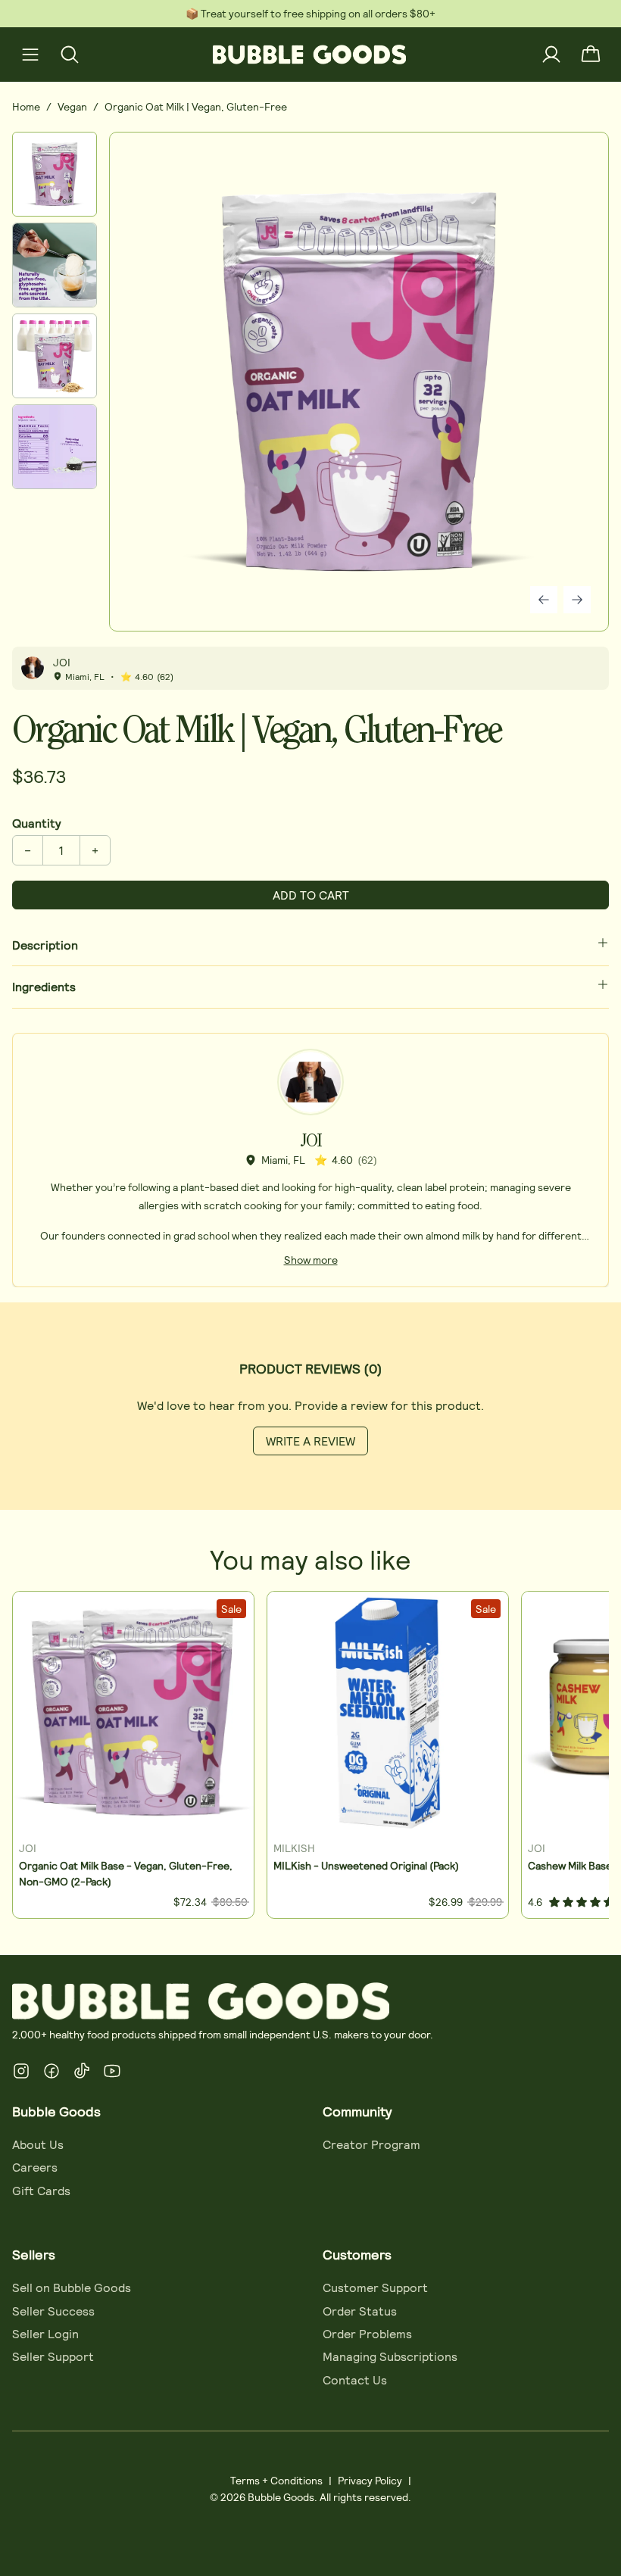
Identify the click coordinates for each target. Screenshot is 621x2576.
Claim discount (207, 1364)
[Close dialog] (606, 1107)
